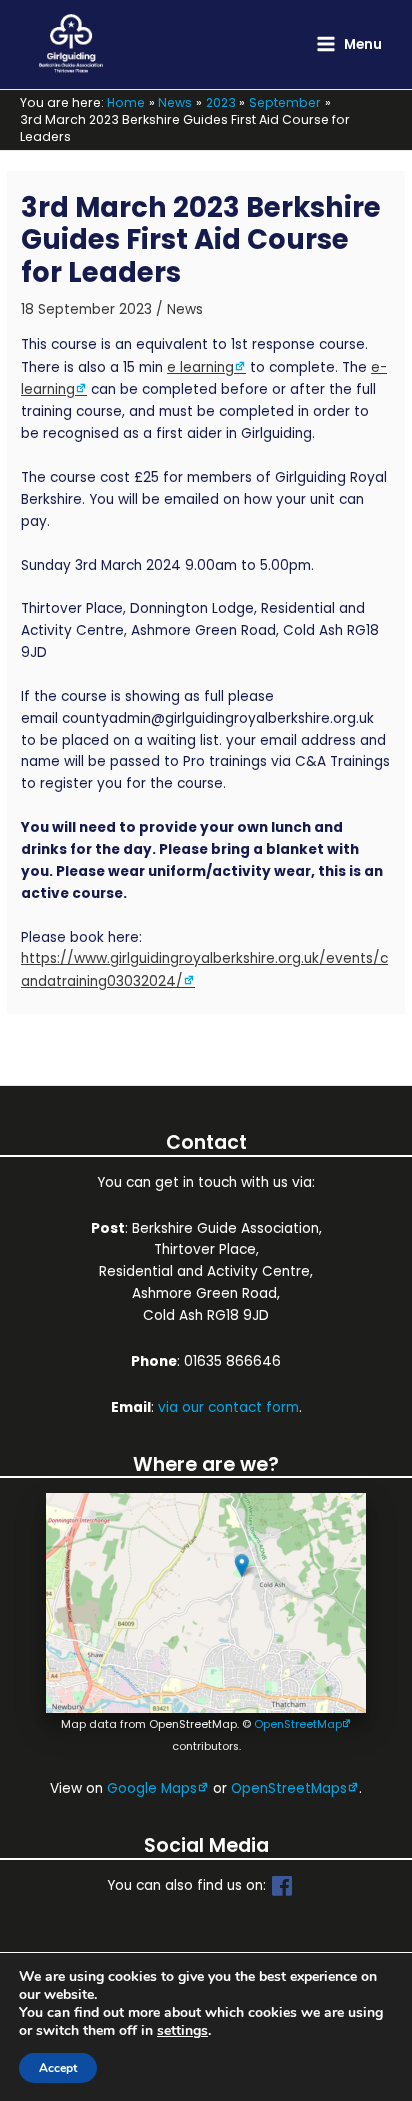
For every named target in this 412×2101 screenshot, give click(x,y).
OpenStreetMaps (289, 1788)
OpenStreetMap (298, 1724)
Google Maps (152, 1788)
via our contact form (228, 1407)
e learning (200, 367)
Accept (58, 2068)
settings (182, 2031)
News (185, 309)
